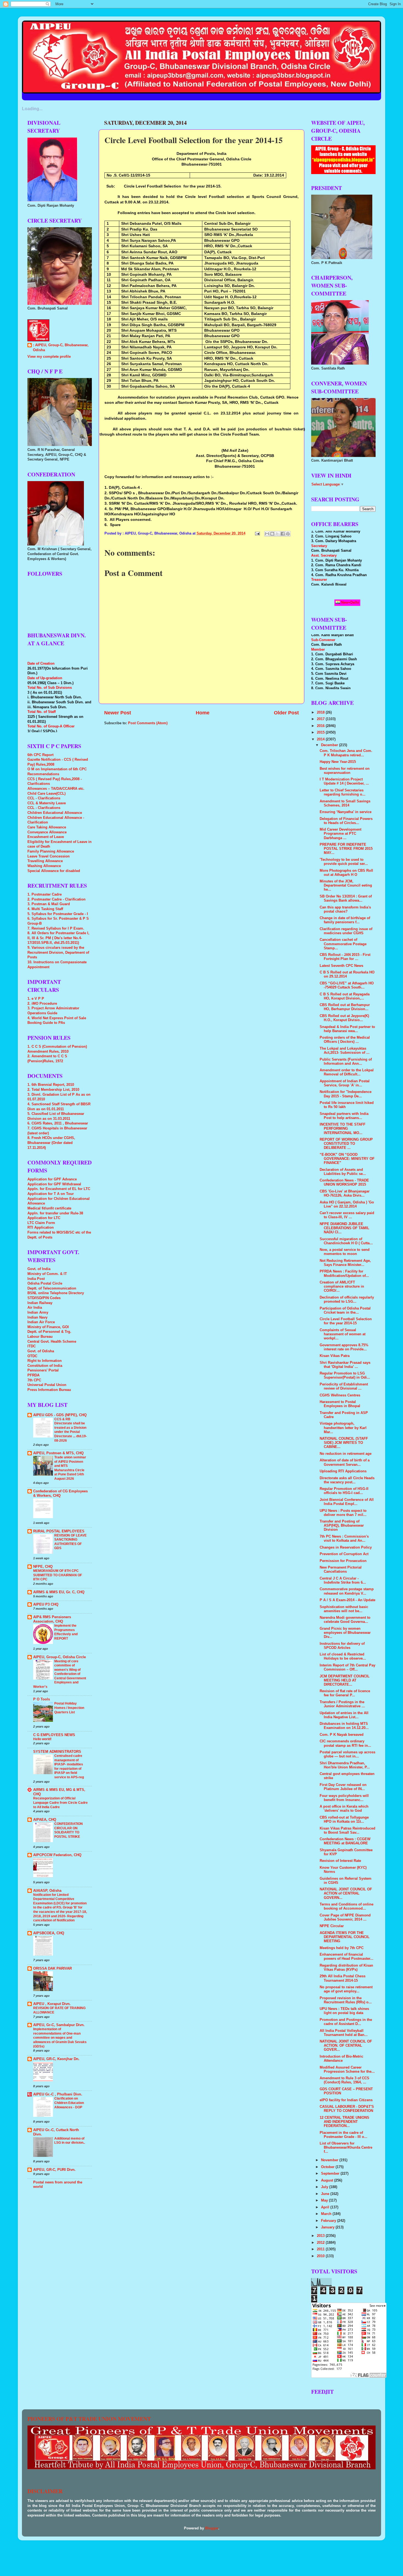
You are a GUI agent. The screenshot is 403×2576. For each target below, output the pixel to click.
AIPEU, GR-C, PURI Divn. (54, 2170)
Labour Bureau (40, 1337)
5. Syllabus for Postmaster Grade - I (58, 914)
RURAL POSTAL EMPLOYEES (59, 1531)
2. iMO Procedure (42, 1004)
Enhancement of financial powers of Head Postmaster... (347, 1957)
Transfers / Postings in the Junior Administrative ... (342, 1704)
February (329, 2221)
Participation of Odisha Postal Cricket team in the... (345, 1310)
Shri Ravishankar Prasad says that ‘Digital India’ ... (345, 1365)
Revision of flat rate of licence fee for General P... (345, 1693)
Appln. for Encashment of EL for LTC (59, 1189)
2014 (321, 739)
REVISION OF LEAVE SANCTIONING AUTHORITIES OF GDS (70, 1542)
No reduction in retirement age (346, 1454)
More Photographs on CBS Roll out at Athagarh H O (346, 873)
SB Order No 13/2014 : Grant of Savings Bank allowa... (346, 898)
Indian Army (38, 1313)
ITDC (32, 1346)
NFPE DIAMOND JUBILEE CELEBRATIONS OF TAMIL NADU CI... (344, 1228)
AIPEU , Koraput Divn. (52, 2004)
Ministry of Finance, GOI (48, 1327)
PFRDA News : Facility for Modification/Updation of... (344, 1273)
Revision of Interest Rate (340, 1861)
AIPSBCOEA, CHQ (49, 1933)
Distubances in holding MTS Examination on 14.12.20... (344, 1726)
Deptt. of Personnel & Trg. (49, 1332)
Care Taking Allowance (47, 827)
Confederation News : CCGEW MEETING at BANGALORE (345, 1841)
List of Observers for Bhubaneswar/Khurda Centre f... (346, 2148)
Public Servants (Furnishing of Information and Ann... (346, 1062)
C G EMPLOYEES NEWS (54, 1735)
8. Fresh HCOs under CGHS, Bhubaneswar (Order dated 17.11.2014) (51, 1143)
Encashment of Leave (46, 837)
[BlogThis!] (272, 534)
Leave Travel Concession (49, 856)
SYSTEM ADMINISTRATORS (57, 1752)
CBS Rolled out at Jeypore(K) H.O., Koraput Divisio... (344, 1018)
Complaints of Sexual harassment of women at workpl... (343, 1334)
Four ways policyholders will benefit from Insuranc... (344, 1798)
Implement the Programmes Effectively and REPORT (66, 1632)
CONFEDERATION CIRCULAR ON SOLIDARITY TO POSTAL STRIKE (69, 1830)
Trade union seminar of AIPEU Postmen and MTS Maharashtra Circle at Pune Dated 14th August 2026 (70, 1468)
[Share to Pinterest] (288, 534)
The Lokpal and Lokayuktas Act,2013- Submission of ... (345, 1051)
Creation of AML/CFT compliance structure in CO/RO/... (342, 1286)
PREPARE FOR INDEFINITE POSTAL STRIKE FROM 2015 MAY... (346, 849)
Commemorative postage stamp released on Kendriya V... (347, 1591)
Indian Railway (40, 1303)
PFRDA (33, 1375)
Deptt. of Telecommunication (52, 1288)
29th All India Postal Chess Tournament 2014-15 (343, 1978)
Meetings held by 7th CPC (342, 1948)
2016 (321, 726)
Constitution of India (45, 1366)
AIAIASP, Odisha (47, 1891)
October (328, 2167)
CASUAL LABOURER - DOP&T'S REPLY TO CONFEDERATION (347, 2109)
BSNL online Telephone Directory (56, 1293)
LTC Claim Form (41, 1223)
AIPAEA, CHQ (45, 1820)
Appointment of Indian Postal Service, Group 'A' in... (345, 1083)
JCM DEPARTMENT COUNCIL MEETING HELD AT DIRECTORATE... (345, 1680)
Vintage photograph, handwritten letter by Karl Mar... (343, 1428)
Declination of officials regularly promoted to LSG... (347, 1300)
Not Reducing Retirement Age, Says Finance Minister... (345, 1263)
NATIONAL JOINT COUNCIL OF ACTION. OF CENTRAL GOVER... (346, 2046)
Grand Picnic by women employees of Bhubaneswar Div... (345, 1633)
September (331, 2174)
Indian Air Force (41, 1322)
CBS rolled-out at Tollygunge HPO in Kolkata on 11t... (344, 1820)
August (328, 2180)
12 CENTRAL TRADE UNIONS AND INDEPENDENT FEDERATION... (344, 2122)
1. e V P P (36, 999)
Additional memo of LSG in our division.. (70, 2141)
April (326, 2207)
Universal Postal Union (47, 1385)
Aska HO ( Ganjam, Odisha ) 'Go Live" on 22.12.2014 (347, 1204)
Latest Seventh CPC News (341, 966)
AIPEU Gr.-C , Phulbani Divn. (58, 2094)
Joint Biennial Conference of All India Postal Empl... (347, 1502)
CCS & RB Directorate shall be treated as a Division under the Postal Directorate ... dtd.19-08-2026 (71, 1430)
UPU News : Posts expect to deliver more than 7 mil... (343, 1513)
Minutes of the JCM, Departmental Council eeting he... (346, 885)
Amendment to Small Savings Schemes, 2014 (345, 803)
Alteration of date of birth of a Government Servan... (345, 1462)
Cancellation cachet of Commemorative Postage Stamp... (343, 944)
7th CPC (34, 1380)
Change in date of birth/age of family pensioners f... (345, 920)
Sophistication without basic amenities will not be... (344, 1609)
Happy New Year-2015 (338, 762)
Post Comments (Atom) (148, 723)
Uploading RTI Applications (343, 1471)
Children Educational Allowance (55, 813)
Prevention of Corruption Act (344, 1554)
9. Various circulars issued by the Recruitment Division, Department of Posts (58, 952)
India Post (36, 1279)
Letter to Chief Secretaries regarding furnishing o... (343, 792)
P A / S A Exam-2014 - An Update (347, 1600)
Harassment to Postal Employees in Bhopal (340, 1404)
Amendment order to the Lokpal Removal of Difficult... (347, 1072)
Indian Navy (37, 1317)
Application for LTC (44, 1218)
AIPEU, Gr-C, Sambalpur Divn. (59, 2025)
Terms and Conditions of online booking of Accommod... (347, 1906)
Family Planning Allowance (51, 851)
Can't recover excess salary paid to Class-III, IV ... (347, 1215)
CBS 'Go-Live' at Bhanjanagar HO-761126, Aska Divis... (345, 1193)
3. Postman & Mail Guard (49, 904)
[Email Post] (257, 533)
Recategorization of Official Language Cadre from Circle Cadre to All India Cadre (60, 1803)
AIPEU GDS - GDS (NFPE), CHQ (60, 1415)
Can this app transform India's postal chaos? (345, 909)
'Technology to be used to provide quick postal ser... (344, 862)
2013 (321, 2236)
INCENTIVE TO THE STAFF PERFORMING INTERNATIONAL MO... (343, 1129)
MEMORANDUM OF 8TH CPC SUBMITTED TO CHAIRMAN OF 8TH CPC (58, 1575)
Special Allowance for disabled (54, 871)
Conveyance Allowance (47, 832)
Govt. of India (39, 1269)
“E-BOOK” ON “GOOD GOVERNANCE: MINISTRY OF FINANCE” (347, 1159)
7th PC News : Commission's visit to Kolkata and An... (344, 1539)
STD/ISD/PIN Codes (44, 1298)
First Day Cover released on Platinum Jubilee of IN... (343, 1787)
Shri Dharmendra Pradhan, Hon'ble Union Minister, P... (345, 1765)
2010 (321, 2256)
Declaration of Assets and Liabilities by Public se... (343, 1172)
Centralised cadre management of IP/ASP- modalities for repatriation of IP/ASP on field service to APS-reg (69, 1766)
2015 (321, 732)
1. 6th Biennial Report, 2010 (51, 1085)
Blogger (212, 2528)
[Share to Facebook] (283, 534)
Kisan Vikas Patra (335, 1356)
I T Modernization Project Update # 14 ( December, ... (344, 781)
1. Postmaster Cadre (45, 894)
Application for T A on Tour (51, 1194)
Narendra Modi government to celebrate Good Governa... (345, 1620)
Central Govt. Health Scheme (52, 1342)
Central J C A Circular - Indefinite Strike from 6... (343, 1580)
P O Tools (42, 1699)
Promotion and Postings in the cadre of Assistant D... (346, 2022)
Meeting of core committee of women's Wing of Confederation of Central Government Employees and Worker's (60, 1674)
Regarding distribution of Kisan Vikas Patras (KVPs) (346, 1968)
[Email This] (267, 534)
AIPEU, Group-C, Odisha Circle (59, 1657)
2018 (321, 712)
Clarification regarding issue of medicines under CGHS (346, 931)
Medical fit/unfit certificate (49, 1208)
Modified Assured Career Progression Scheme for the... (347, 2070)
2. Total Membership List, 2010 (53, 1090)
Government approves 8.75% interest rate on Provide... (344, 1347)
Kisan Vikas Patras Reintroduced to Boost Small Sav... (347, 1831)
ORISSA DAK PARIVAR (52, 1969)
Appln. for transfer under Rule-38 (55, 1213)
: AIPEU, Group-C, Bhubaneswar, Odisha (61, 348)
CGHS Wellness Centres (340, 1395)
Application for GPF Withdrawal (54, 1184)
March (327, 2214)
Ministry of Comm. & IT (47, 1274)
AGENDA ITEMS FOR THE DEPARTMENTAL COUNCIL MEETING (345, 1937)
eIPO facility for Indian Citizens (346, 2100)
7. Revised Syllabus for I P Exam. (56, 928)
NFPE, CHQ (43, 1567)
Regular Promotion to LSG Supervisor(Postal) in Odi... (345, 1375)
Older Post (286, 713)
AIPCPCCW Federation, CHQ (57, 1855)
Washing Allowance (44, 866)
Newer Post (118, 713)
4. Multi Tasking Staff (45, 909)
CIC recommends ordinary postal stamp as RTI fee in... (345, 1743)
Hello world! (42, 1739)
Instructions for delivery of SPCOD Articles (342, 1646)
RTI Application (41, 1228)
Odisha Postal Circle (45, 1283)
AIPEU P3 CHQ (46, 1604)
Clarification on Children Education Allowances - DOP (69, 2103)
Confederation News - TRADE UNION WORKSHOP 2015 (344, 1182)
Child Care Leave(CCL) (46, 794)
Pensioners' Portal (43, 1370)
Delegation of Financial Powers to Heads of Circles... (346, 821)
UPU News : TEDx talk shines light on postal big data (344, 2011)
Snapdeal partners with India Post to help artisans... (344, 1116)
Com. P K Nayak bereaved (342, 1735)
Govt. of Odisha (41, 1351)
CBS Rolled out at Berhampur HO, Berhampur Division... (345, 1007)
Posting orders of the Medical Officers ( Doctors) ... (345, 1040)
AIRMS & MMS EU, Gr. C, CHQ (59, 1592)
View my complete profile (49, 357)
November (330, 2160)
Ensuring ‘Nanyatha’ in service (346, 812)
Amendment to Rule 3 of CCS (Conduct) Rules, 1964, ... (344, 2080)
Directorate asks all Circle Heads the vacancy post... (347, 1480)
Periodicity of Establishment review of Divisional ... (344, 1386)
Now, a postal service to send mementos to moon (345, 1252)
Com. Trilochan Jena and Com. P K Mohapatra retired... (346, 753)
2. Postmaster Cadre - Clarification (56, 899)
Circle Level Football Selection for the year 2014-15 (346, 1321)
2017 (321, 719)
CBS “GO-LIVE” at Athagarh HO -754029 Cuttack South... (347, 985)
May (325, 2200)
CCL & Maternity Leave (47, 803)
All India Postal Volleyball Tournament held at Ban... (344, 2033)
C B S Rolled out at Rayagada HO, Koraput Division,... (345, 996)
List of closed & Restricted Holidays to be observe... (343, 1656)
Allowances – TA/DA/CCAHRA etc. (56, 789)
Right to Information (45, 1361)
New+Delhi (350, 602)
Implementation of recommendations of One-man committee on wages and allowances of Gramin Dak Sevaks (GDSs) (60, 2038)
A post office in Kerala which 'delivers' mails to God (344, 1809)
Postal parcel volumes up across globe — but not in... (347, 1754)
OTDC (32, 1356)
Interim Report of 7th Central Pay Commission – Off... (347, 1667)
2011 (321, 2249)
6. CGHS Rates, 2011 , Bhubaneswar (58, 1123)
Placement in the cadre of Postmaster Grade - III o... (344, 2135)
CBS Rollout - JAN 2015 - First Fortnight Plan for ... (345, 957)
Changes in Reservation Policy (346, 1547)
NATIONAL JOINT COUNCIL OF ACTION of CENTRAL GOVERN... (346, 1893)
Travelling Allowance (45, 861)
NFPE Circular (332, 1926)
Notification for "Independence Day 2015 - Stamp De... (346, 1094)
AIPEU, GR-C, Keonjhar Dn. (56, 2059)
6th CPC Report (40, 755)
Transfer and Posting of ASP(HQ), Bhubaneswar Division (342, 1526)
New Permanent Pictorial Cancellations (341, 1570)
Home (203, 713)
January (328, 2227)
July (325, 2187)
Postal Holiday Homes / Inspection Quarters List (69, 1708)
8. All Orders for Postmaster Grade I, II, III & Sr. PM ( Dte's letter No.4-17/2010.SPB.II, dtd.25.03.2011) (58, 938)
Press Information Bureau (49, 1390)
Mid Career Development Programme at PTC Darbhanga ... (340, 834)
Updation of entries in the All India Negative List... (344, 1715)
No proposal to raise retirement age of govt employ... (346, 1989)
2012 (321, 2243)
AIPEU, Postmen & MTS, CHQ (58, 1453)
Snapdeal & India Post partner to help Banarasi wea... (347, 1029)
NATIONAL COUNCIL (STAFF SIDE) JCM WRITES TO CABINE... (344, 1443)
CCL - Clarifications (44, 798)
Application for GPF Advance (52, 1179)
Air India (35, 1308)
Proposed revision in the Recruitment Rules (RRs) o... (346, 2000)
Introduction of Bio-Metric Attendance (341, 2059)
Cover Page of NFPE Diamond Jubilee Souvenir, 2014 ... (345, 1917)
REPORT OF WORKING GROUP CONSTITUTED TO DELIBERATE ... (346, 1144)
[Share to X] (277, 534)
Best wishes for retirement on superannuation (345, 771)
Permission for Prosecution (343, 1561)
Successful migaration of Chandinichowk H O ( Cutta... (346, 1241)
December (330, 745)
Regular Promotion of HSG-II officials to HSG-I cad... (344, 1491)
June (326, 2194)
